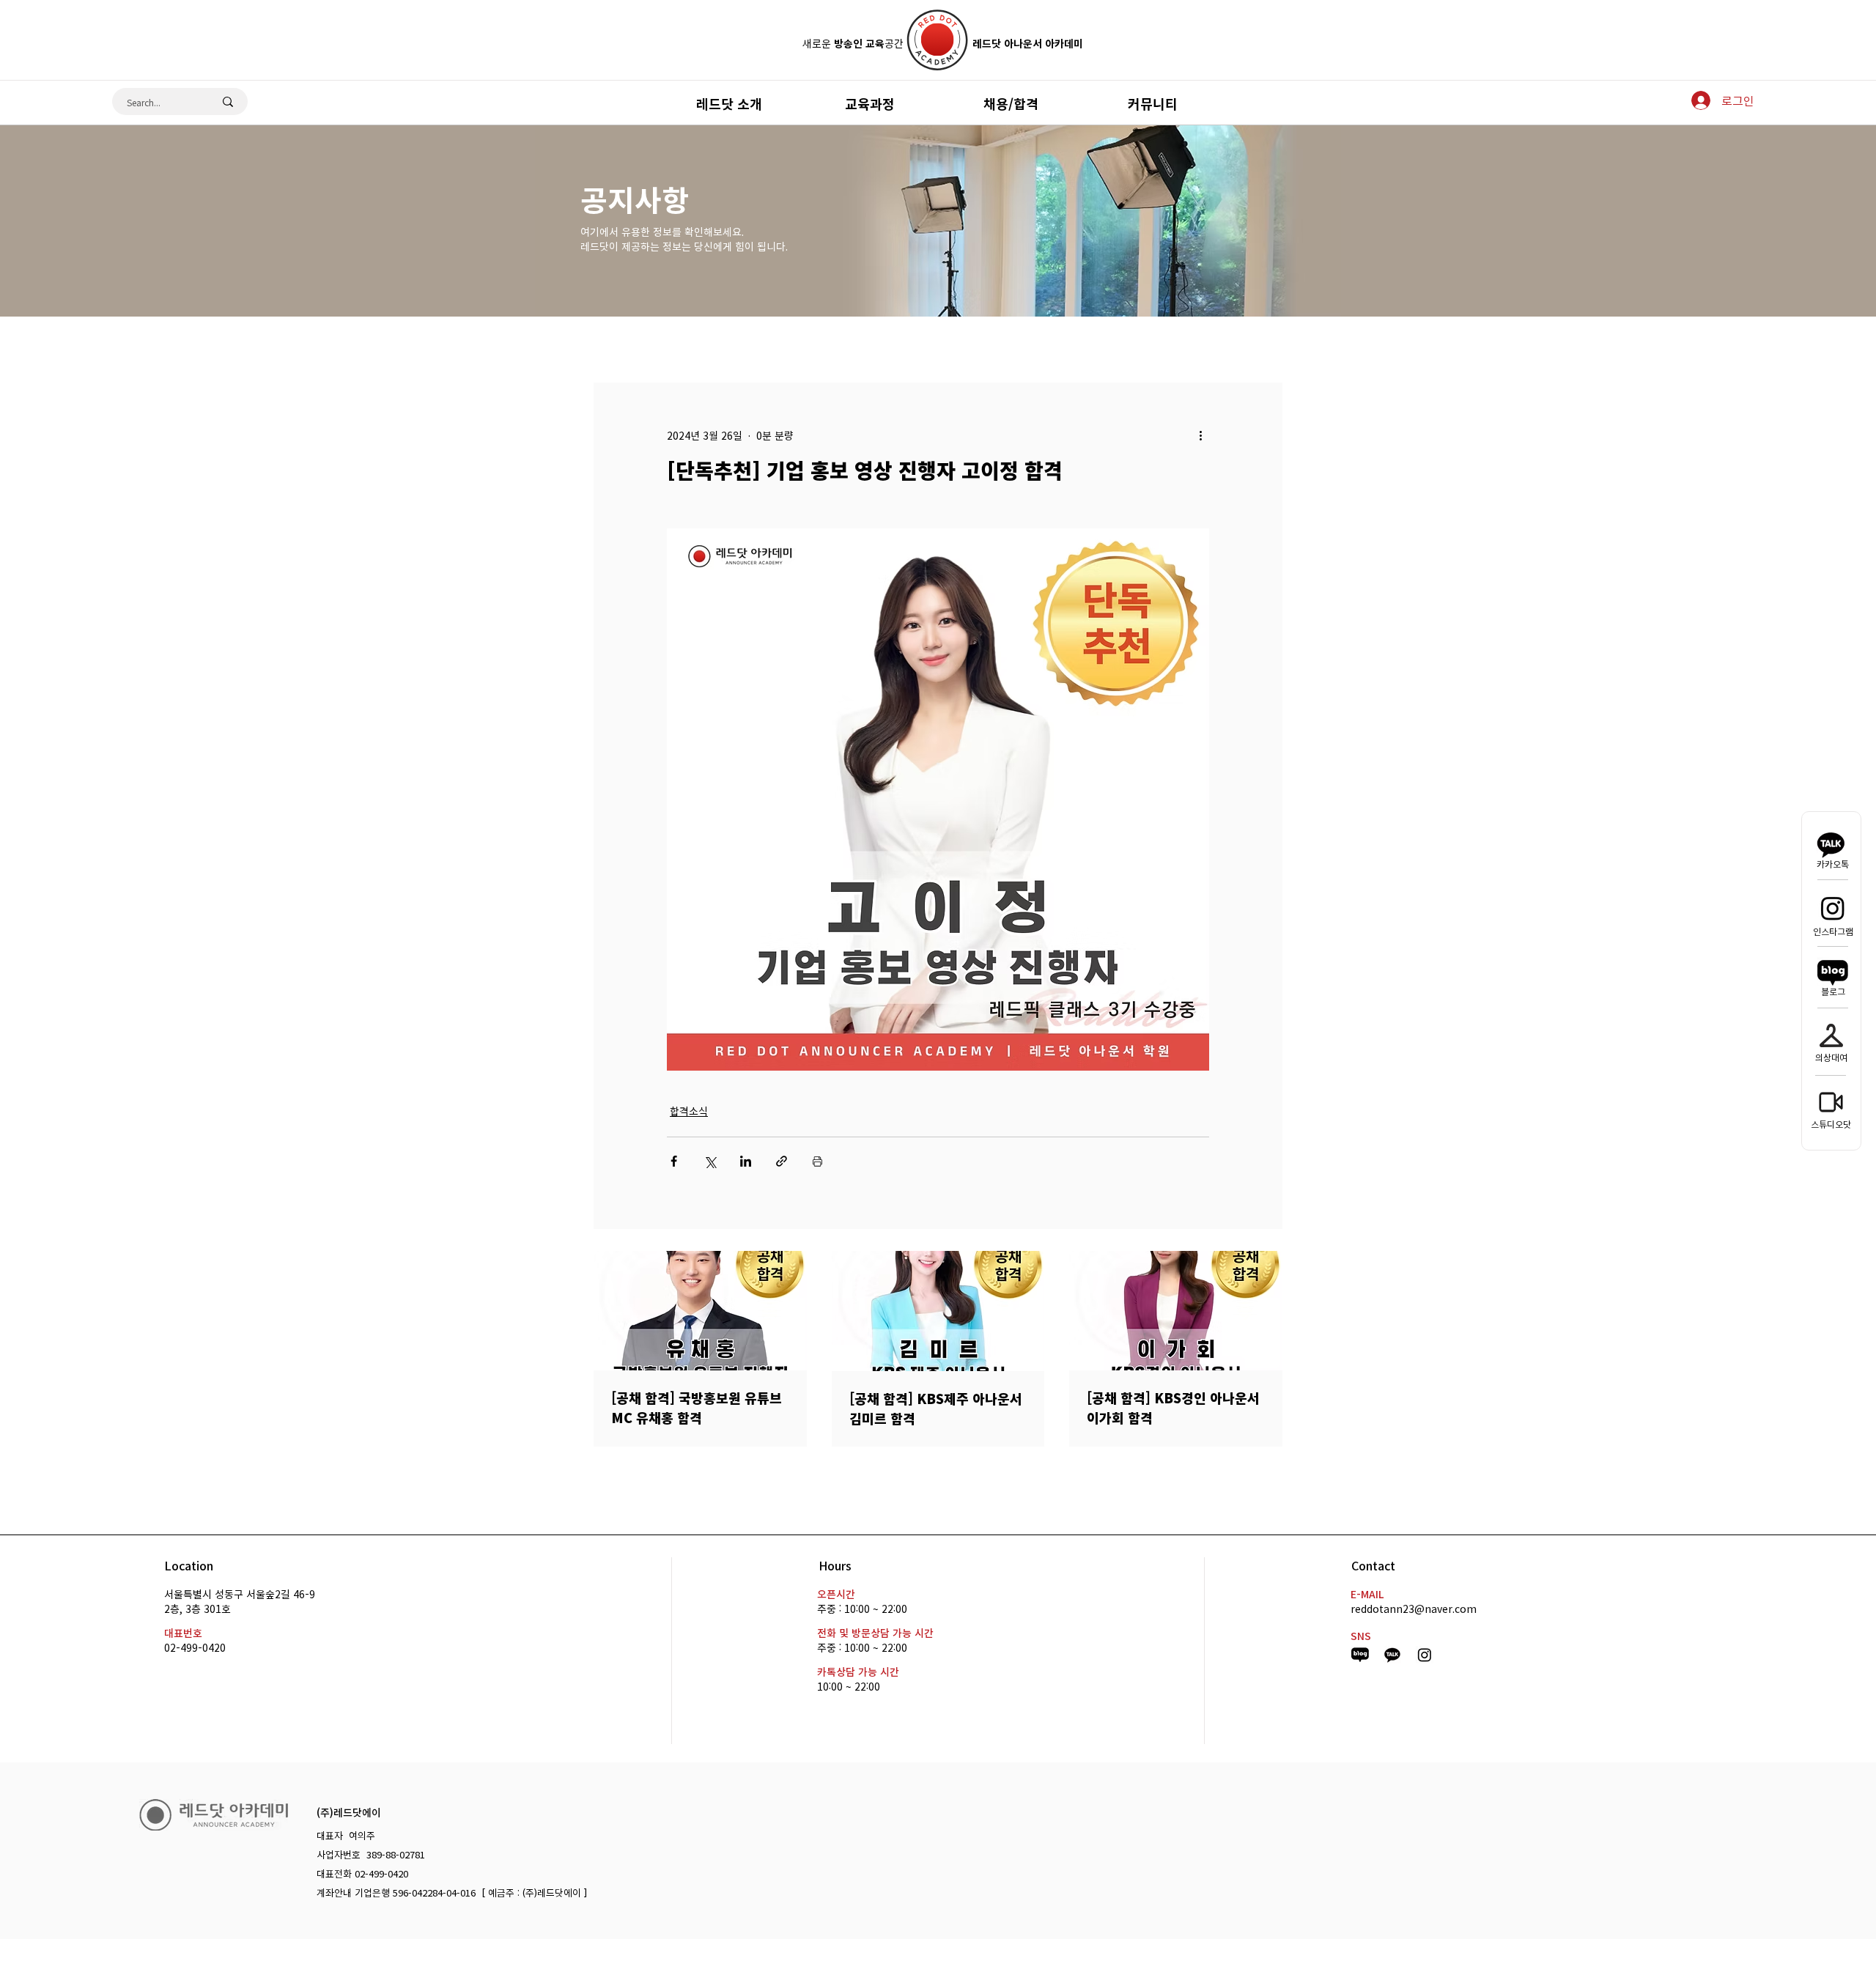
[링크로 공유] (782, 1161)
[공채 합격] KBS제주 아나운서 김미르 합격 (936, 1408)
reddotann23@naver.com (1414, 1609)
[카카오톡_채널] (1392, 1655)
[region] (938, 102)
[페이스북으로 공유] (674, 1161)
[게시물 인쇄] (817, 1161)
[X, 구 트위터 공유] (710, 1161)
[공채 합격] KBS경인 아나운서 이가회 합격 (1173, 1408)
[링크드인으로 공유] (746, 1161)
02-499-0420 (195, 1647)
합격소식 (689, 1111)
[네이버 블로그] (1833, 972)
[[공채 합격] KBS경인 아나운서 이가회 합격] (1176, 1311)
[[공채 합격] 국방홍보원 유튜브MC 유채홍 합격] (700, 1311)
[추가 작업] (1200, 435)
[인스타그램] (1833, 908)
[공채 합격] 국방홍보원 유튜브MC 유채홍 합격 (697, 1408)
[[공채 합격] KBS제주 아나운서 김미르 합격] (938, 1311)
